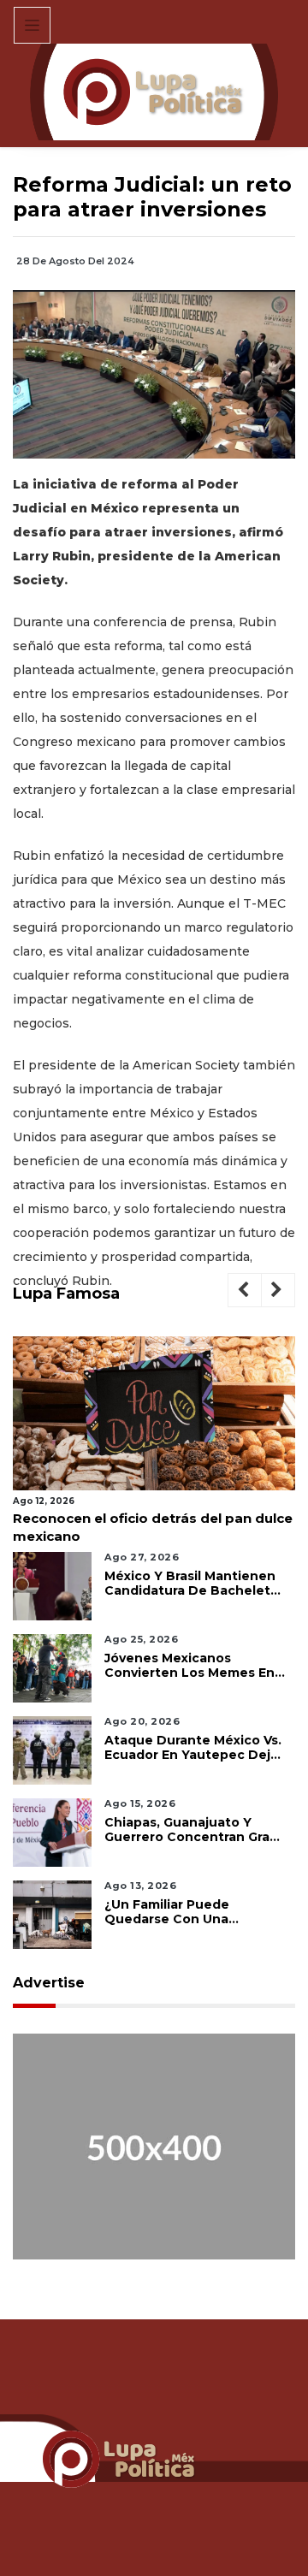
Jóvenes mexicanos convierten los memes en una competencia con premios (190, 1666)
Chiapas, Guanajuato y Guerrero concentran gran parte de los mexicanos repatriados (191, 1830)
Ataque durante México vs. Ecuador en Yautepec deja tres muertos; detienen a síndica (193, 1748)
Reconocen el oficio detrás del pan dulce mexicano (153, 1527)
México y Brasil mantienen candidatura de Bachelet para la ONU (190, 1584)
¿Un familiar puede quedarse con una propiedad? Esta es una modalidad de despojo (181, 1912)
